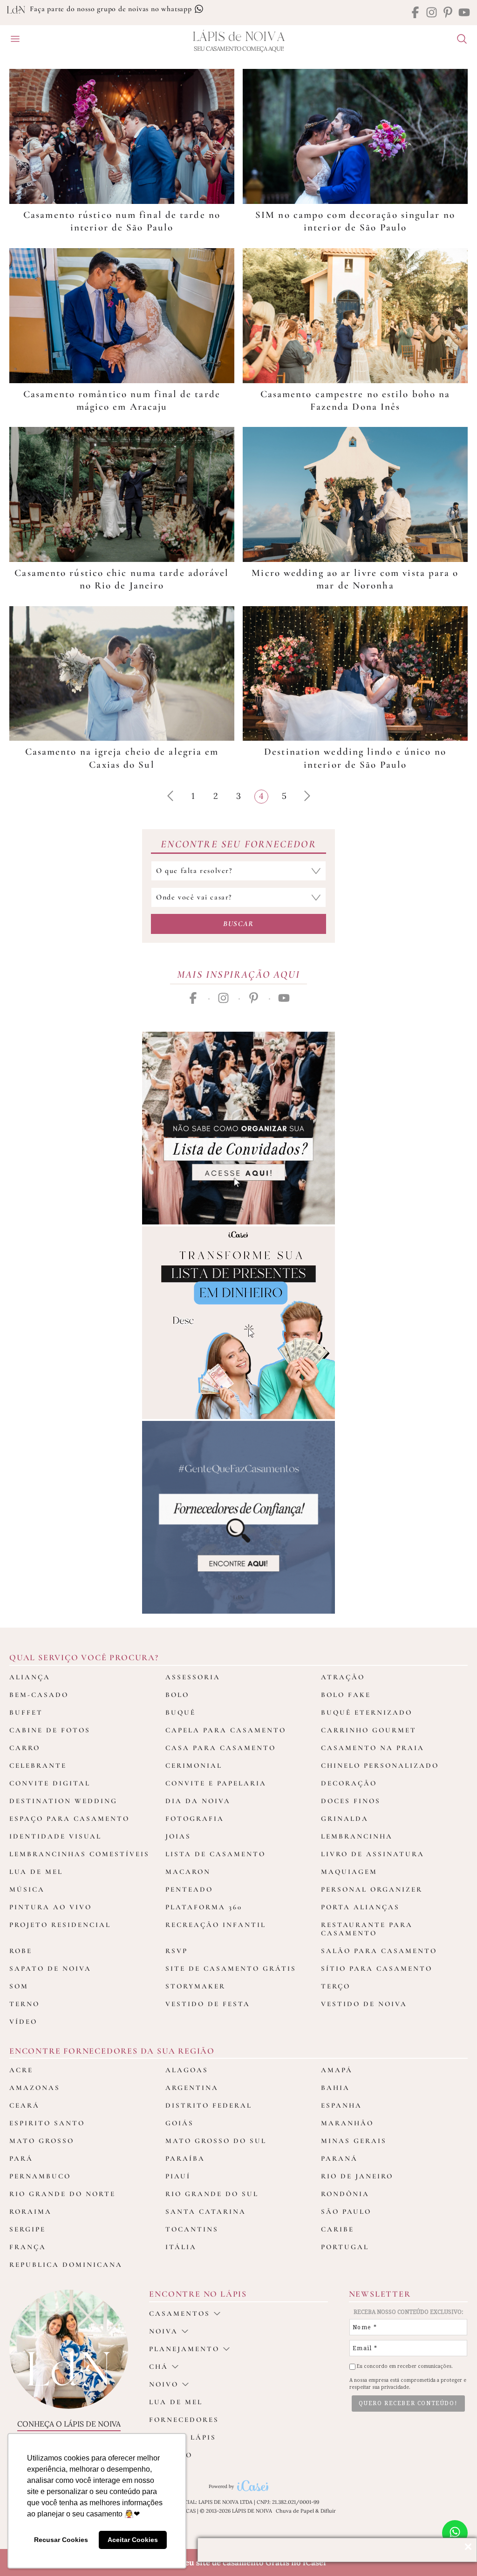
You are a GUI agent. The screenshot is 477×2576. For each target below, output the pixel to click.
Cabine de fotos (50, 1730)
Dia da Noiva (198, 1801)
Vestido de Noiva (364, 2004)
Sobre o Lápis (183, 2437)
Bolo (177, 1695)
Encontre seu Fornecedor (238, 844)
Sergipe (27, 2229)
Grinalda (345, 1819)
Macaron (188, 1872)
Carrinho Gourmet (369, 1730)
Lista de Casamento (215, 1854)
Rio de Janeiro (357, 2176)
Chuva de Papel (295, 2511)
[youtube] (464, 13)
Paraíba (185, 2158)
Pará (21, 2158)
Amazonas (35, 2088)
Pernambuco (40, 2176)
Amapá (337, 2070)
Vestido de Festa (208, 2004)
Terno (24, 2004)
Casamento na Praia (373, 1748)
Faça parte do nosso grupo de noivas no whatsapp (112, 9)
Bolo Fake (346, 1695)
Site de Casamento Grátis (231, 1968)
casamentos (180, 2313)
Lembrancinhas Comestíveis (79, 1854)
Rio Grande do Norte (62, 2194)
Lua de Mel (36, 1872)
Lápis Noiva (239, 37)
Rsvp (177, 1951)
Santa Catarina (206, 2211)
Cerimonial (194, 1765)
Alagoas (187, 2070)
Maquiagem (349, 1872)
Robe (21, 1951)
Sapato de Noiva (50, 1968)
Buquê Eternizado (367, 1712)
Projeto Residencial (60, 1925)
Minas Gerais (354, 2141)
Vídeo (23, 2022)
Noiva (164, 2331)
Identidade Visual (55, 1836)
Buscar (238, 924)
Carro (25, 1748)
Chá (159, 2366)
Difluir (328, 2511)
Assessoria (193, 1677)
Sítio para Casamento (377, 1968)
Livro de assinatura (373, 1854)
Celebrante (38, 1765)
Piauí (178, 2176)
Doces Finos (351, 1801)
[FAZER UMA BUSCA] (458, 40)
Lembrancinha (357, 1836)
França (28, 2247)
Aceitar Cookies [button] (133, 2540)
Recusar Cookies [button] (61, 2540)
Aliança (30, 1677)
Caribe (337, 2229)
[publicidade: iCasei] (238, 1323)
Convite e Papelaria (216, 1783)
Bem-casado (39, 1695)
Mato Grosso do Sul (216, 2141)
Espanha (341, 2105)
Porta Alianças (360, 1907)
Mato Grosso (42, 2141)
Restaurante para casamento (367, 1929)
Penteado (189, 1889)
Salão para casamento (379, 1951)
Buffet (26, 1712)
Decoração (349, 1783)
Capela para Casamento (226, 1730)
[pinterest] (448, 13)
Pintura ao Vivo (51, 1907)
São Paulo (346, 2211)
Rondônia (345, 2194)
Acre (21, 2070)
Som (19, 1986)
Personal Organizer (372, 1889)
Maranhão (347, 2123)
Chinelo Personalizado (380, 1765)
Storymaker (195, 1986)
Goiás (180, 2123)
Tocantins (192, 2229)
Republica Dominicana (66, 2265)
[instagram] (432, 13)
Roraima (31, 2211)
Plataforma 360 (204, 1907)
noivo (164, 2384)
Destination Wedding (63, 1801)
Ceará (24, 2105)
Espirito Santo (47, 2123)
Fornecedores (184, 2420)
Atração (343, 1677)
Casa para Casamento (221, 1748)
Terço (336, 1986)
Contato (171, 2455)
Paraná (339, 2158)
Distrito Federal (209, 2105)
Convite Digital (50, 1783)
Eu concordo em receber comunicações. (404, 2366)
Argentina (192, 2088)
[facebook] (415, 13)
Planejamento (184, 2349)
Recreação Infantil (216, 1925)
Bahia (335, 2088)
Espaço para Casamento (69, 1819)
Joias (178, 1836)
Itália (181, 2247)
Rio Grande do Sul (212, 2194)
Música (27, 1889)
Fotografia (195, 1819)
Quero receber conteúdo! (408, 2403)
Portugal (345, 2247)
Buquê (181, 1712)
